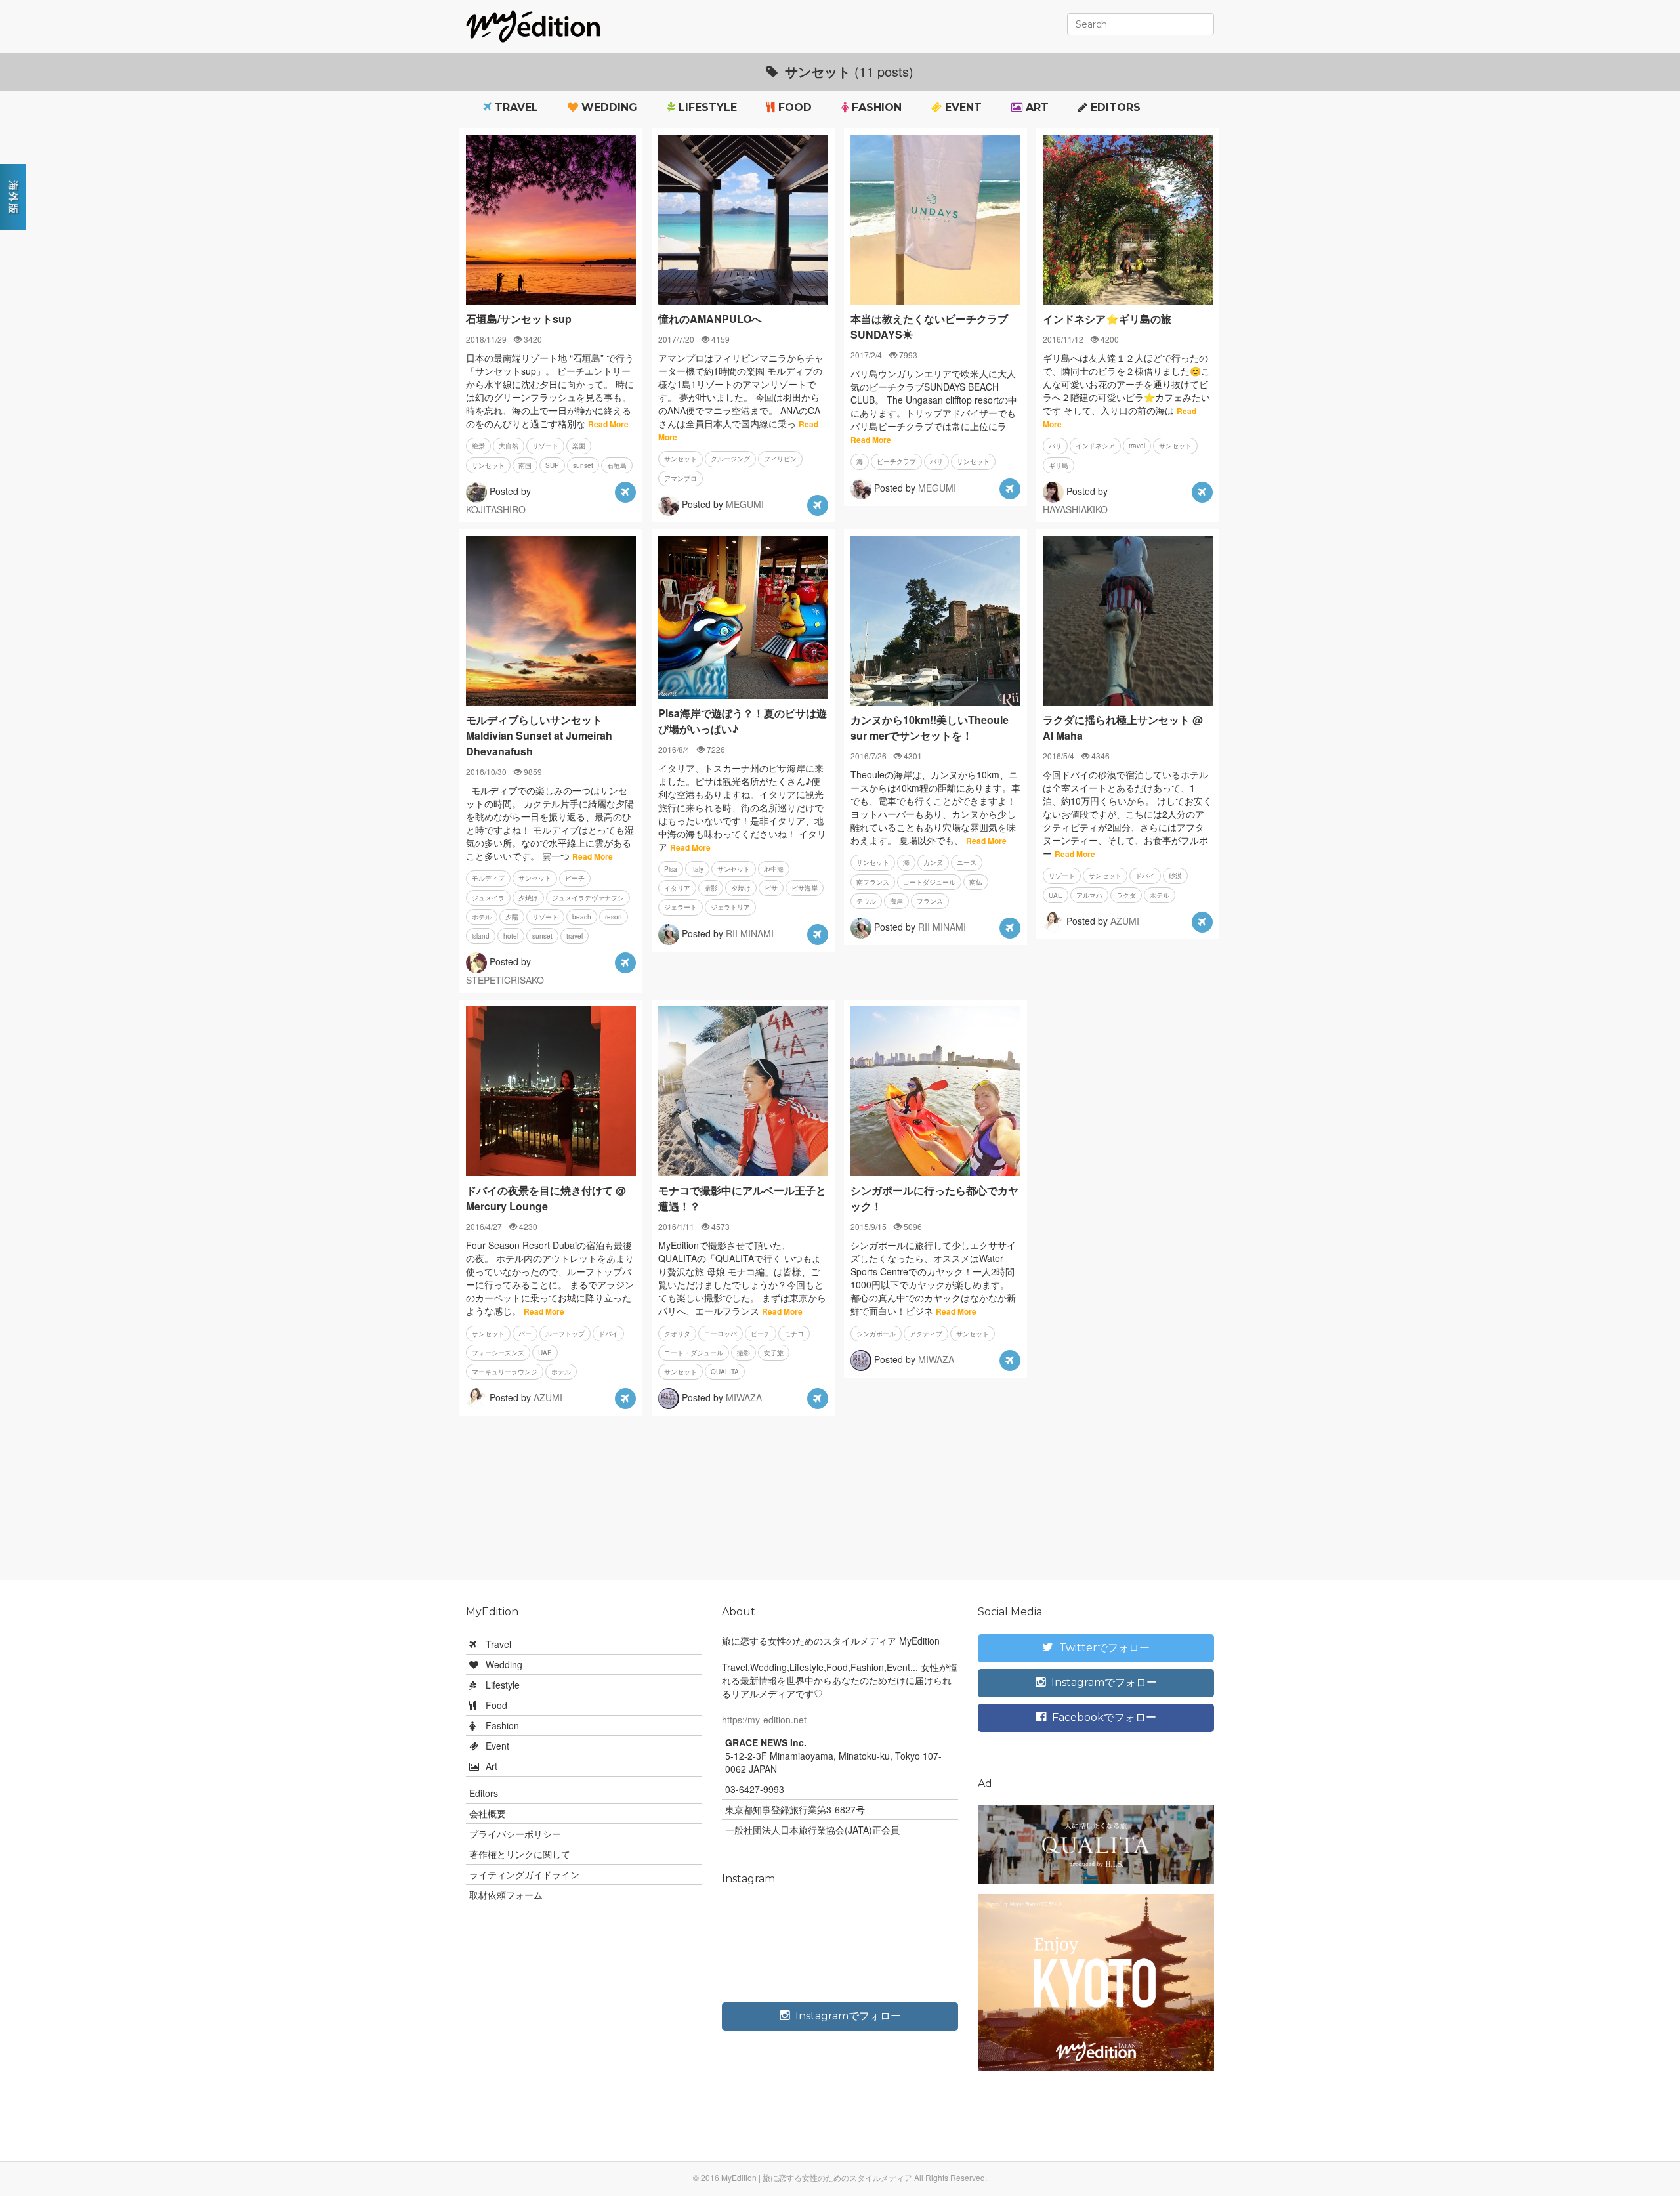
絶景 (478, 446)
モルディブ (488, 878)
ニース (967, 862)
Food (793, 107)
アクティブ (926, 1334)
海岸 (896, 901)
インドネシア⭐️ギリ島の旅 (1107, 319)
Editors (1114, 107)
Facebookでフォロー (1103, 1717)
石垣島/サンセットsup (519, 319)
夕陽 (512, 917)
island (481, 936)
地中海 (774, 869)
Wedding (608, 107)
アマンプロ (681, 478)
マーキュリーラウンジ (505, 1372)
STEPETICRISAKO (505, 980)
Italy (697, 869)
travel (1137, 446)
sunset (583, 465)
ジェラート (681, 907)
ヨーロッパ (721, 1334)
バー (525, 1334)
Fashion (875, 107)
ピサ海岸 (805, 888)
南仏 (976, 882)
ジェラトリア (730, 907)
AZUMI (1125, 920)
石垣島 (617, 465)
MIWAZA (744, 1397)
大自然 (509, 446)
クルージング (730, 459)
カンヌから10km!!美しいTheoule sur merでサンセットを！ (930, 728)
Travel (515, 107)
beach (582, 917)
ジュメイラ (488, 898)
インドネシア (1095, 446)
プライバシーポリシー (515, 1834)
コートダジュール (929, 882)
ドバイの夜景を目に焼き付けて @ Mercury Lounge (546, 1198)
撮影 (711, 888)
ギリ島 (1059, 465)
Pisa (671, 869)
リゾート (545, 446)
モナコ (794, 1334)
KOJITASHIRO (496, 509)
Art (1036, 107)
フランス (930, 901)
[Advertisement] (840, 1538)
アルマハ (1089, 895)
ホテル (482, 917)
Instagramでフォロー (847, 2016)
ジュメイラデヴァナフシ (588, 898)
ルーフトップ (565, 1334)
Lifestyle (706, 107)
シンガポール (876, 1334)
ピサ (771, 888)
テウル (866, 901)
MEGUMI (745, 504)
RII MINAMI (750, 933)
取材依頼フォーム (506, 1895)
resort (614, 917)
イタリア (677, 888)
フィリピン (780, 459)
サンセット (488, 465)
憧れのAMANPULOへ (710, 319)
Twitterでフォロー (1103, 1648)
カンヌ (933, 862)
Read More (608, 424)
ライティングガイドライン (524, 1874)
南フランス (873, 882)
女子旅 (774, 1353)
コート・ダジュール (694, 1353)
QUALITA (725, 1372)
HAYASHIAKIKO (1075, 509)
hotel (511, 936)
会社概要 (488, 1813)
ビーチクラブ (896, 461)
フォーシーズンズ (498, 1353)
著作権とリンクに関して (520, 1854)
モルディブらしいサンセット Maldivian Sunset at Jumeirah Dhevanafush (539, 735)
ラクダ (1126, 895)
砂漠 (1175, 876)
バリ (936, 461)
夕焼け (528, 898)
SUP (552, 465)
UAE (1056, 895)
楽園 (579, 446)
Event (962, 107)
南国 (525, 465)
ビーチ (575, 878)
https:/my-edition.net (764, 1720)
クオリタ (677, 1334)
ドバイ (1145, 876)
